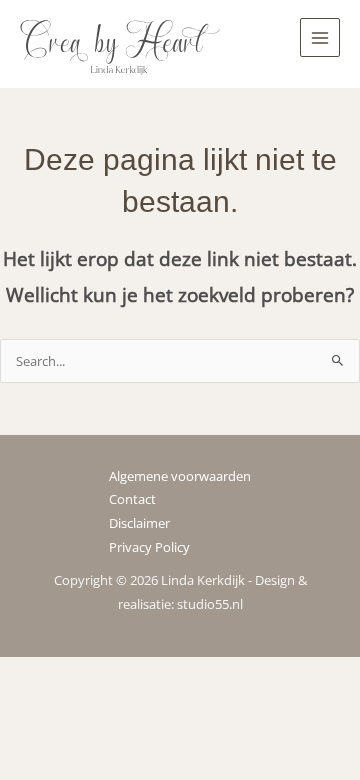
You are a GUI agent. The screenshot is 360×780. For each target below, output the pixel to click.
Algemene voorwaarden (180, 476)
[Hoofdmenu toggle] (320, 38)
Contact (132, 499)
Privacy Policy (149, 547)
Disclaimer (139, 523)
